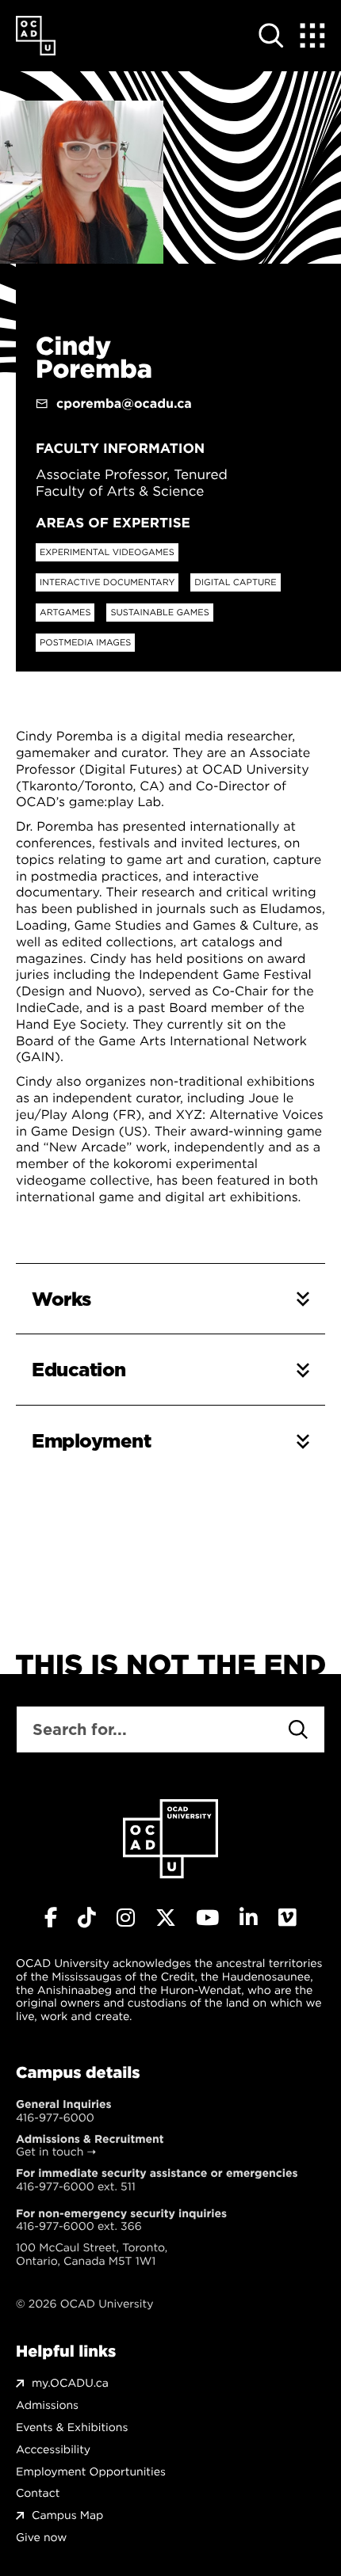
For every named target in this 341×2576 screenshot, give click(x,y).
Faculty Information (120, 448)
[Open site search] (271, 36)
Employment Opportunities (91, 2472)
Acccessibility (53, 2450)
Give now (41, 2538)
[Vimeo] (287, 1918)
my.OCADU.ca (70, 2383)
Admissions (47, 2405)
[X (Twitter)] (166, 1918)
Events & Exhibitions (72, 2428)
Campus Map (67, 2515)
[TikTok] (87, 1918)
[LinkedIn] (249, 1918)
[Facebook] (51, 1918)
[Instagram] (126, 1918)
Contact (38, 2493)
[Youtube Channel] (207, 1918)
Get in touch (50, 2152)
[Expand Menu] (312, 36)
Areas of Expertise (113, 523)
